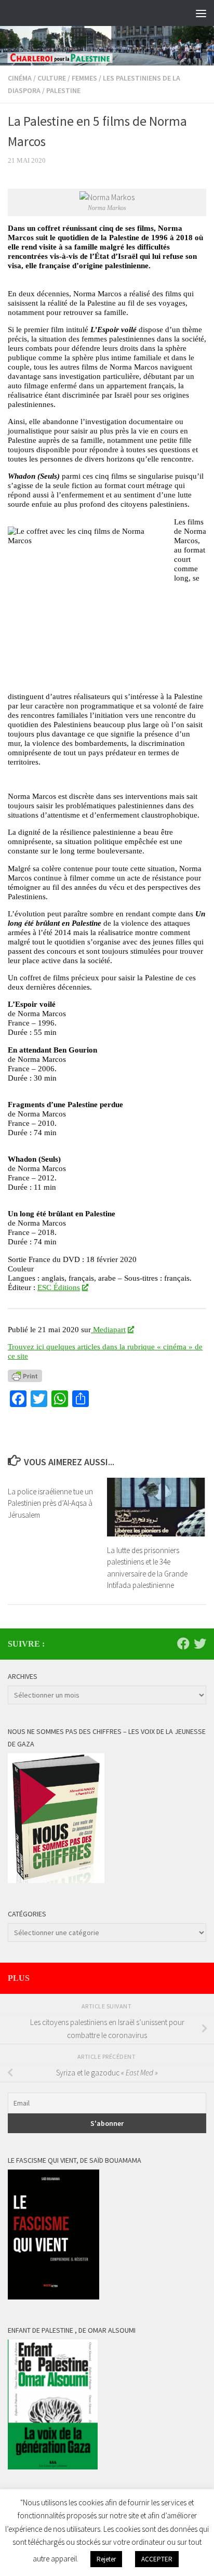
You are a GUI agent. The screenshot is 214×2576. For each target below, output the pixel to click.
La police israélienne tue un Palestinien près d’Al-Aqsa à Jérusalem (50, 1503)
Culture (52, 78)
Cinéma (20, 78)
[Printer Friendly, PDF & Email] (25, 1375)
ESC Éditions (59, 1287)
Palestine (63, 90)
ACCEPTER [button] (157, 2559)
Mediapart (108, 1329)
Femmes (84, 78)
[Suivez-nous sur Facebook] (183, 1644)
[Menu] (201, 13)
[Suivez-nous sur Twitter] (200, 1644)
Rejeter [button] (106, 2559)
